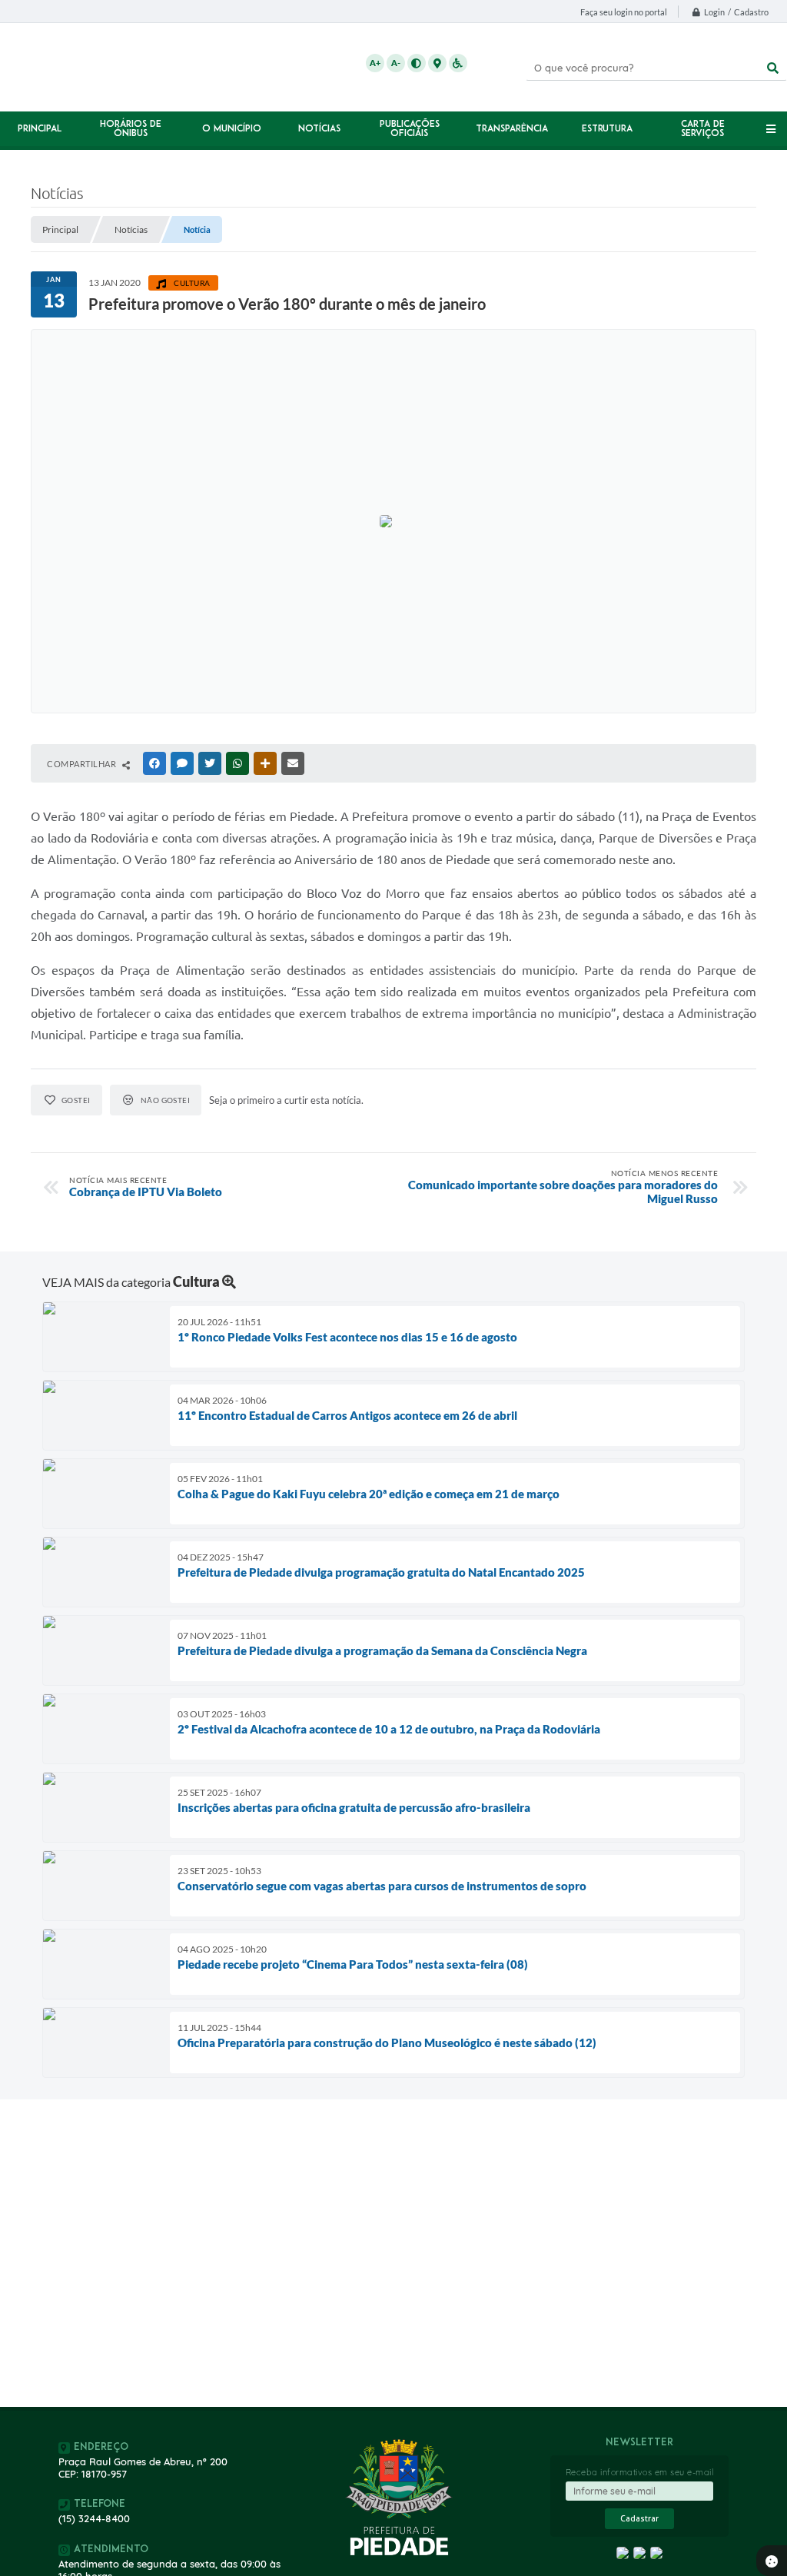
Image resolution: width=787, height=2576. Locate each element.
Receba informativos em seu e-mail (640, 2472)
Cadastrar (639, 2519)
